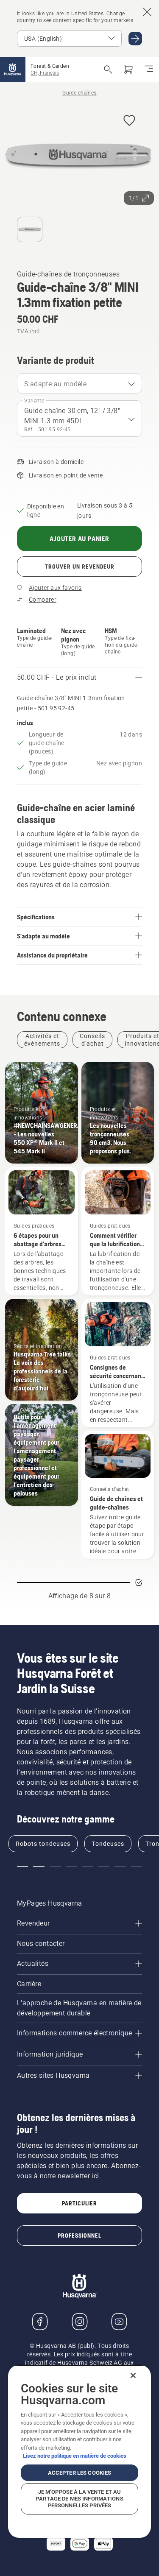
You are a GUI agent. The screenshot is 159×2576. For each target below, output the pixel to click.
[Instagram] (80, 2322)
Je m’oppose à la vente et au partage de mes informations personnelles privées (79, 2499)
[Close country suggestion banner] (147, 12)
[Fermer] (133, 2375)
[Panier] (128, 70)
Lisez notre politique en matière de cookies (75, 2456)
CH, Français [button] (45, 73)
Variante (34, 401)
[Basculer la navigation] (149, 70)
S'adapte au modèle (55, 384)
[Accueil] (13, 70)
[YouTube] (119, 2322)
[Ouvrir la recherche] (108, 70)
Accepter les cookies (80, 2473)
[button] (129, 121)
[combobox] (79, 383)
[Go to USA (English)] (135, 39)
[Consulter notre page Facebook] (40, 2322)
